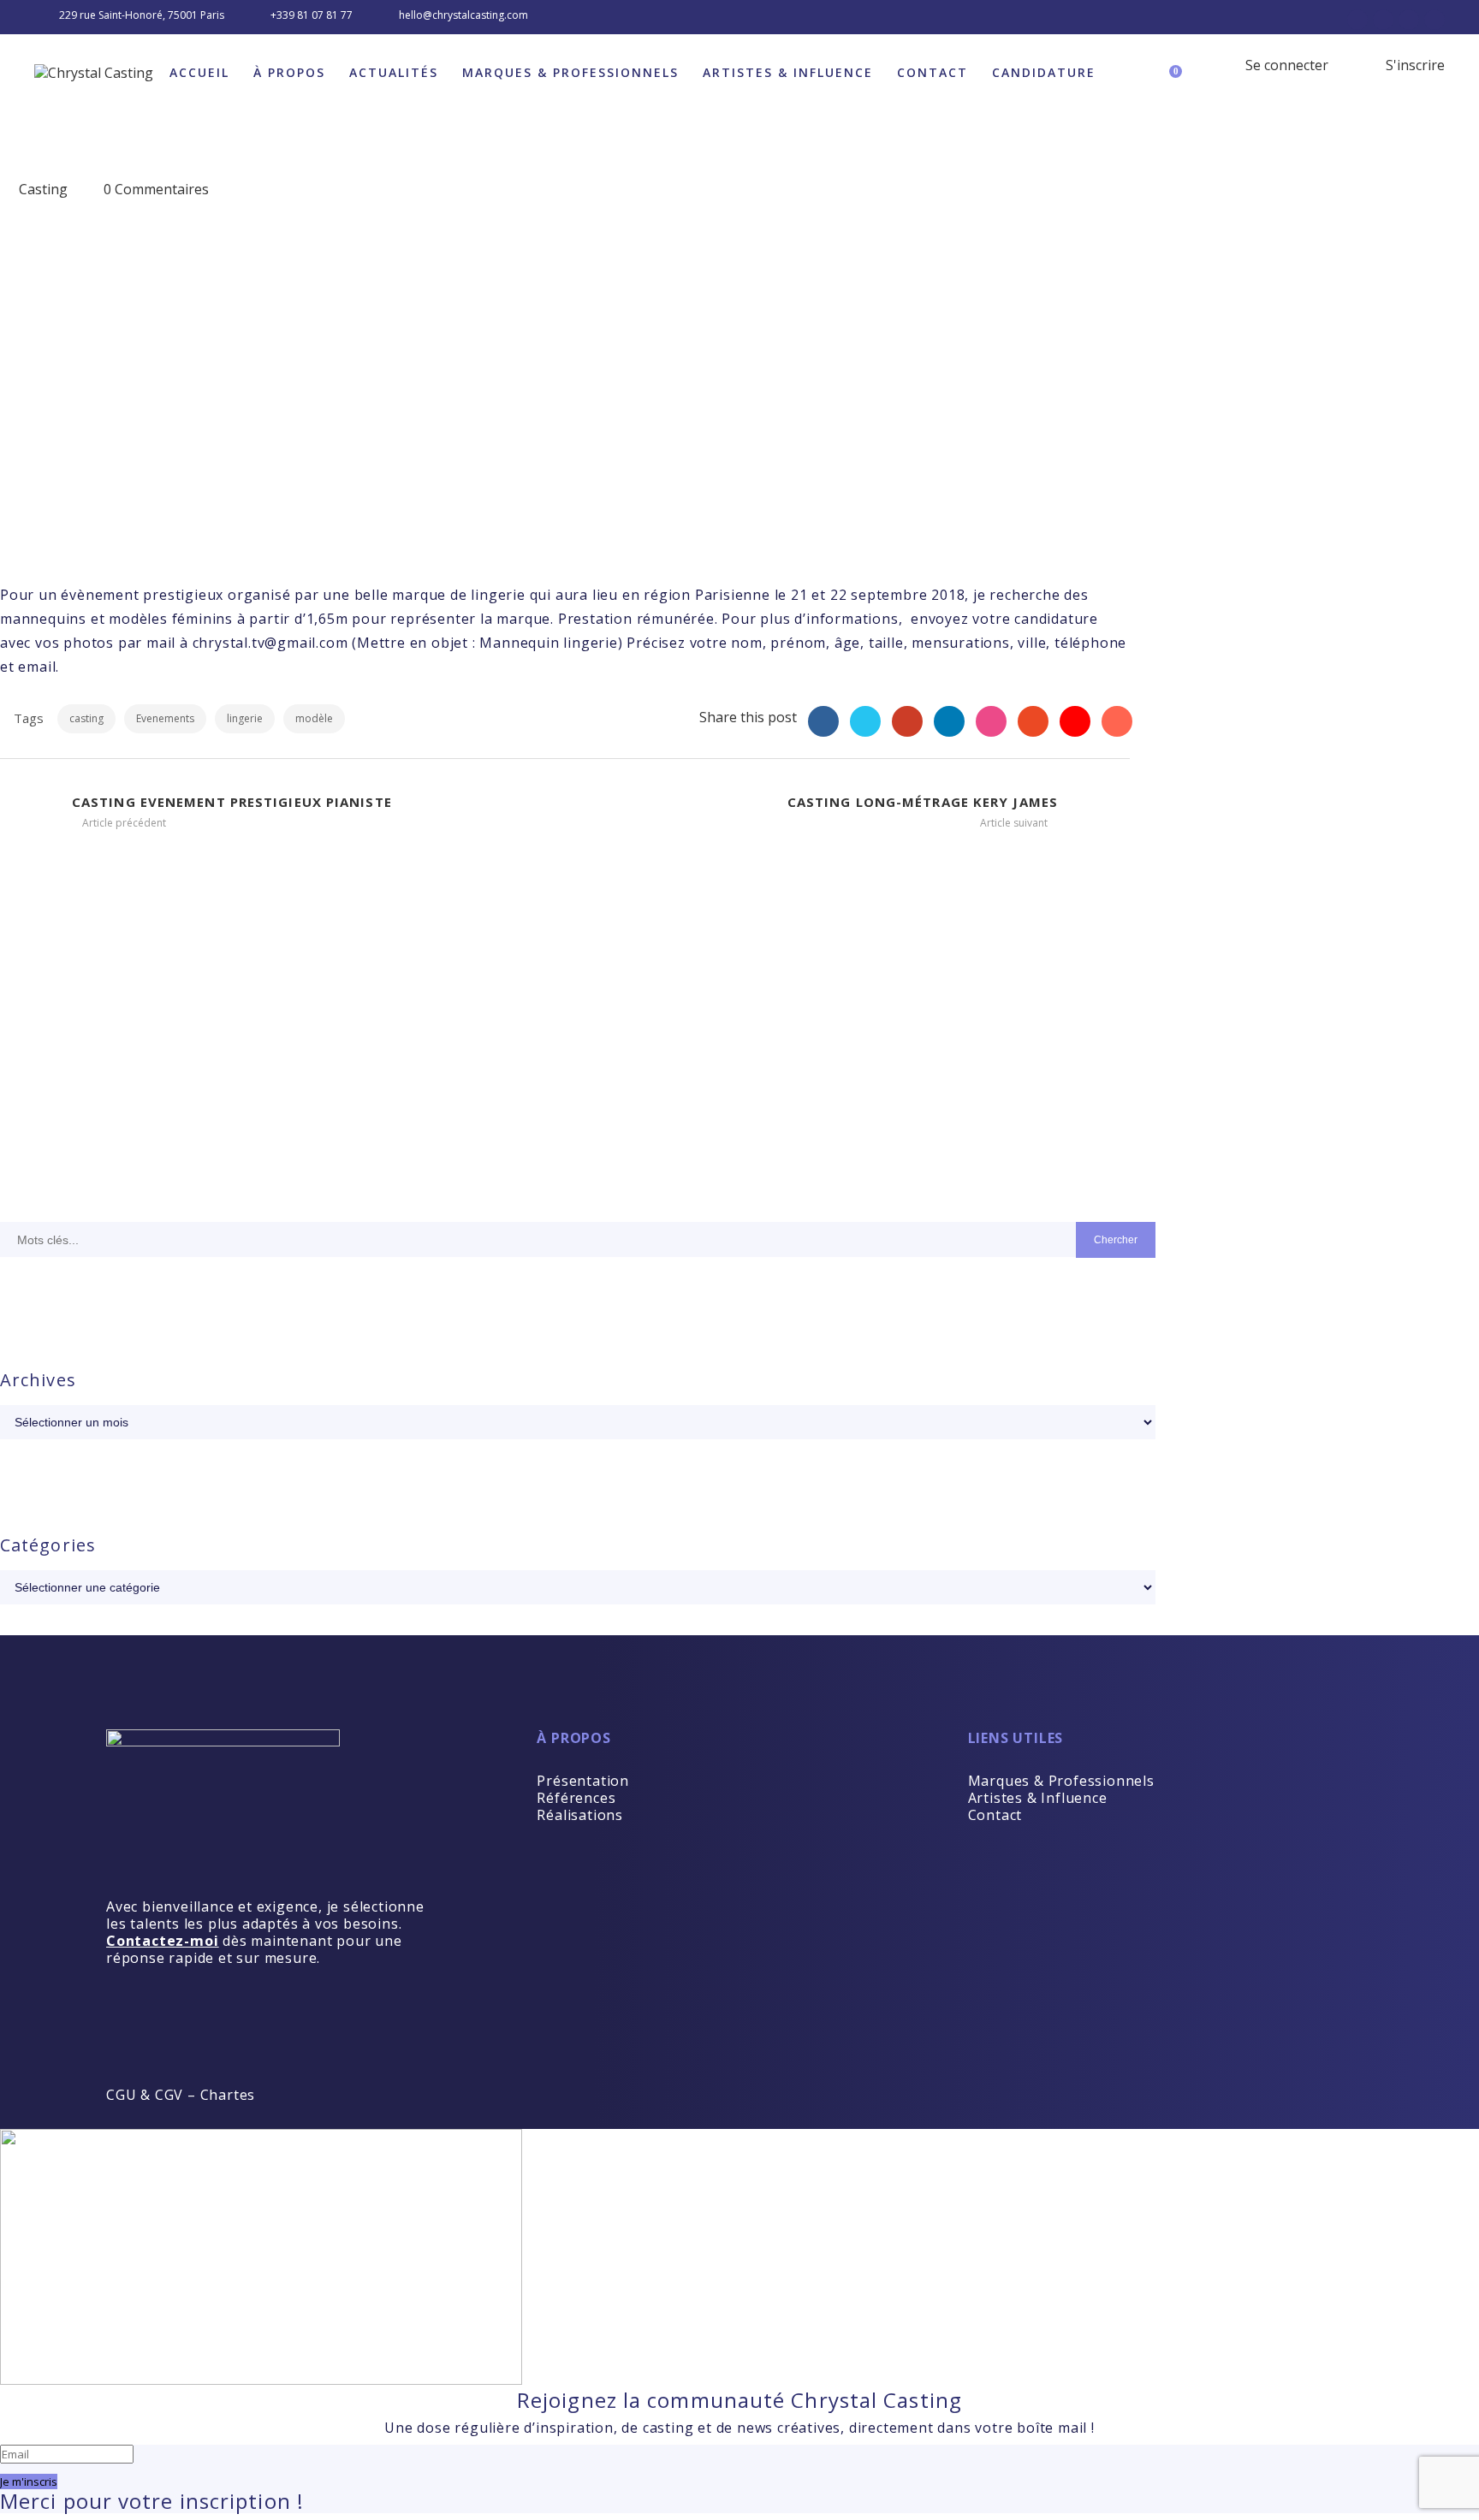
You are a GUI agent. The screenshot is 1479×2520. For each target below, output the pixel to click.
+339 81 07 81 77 (312, 15)
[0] (1185, 65)
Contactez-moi (162, 1941)
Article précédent (123, 823)
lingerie (245, 718)
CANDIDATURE (1044, 72)
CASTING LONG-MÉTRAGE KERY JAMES (923, 802)
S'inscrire (1414, 65)
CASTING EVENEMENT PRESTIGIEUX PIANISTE (232, 802)
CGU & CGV (145, 2095)
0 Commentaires (156, 189)
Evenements (165, 718)
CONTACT (933, 72)
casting (86, 718)
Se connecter (1285, 65)
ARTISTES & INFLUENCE (788, 72)
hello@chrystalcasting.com (463, 15)
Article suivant (1015, 823)
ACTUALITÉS (394, 72)
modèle (314, 718)
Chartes (228, 2095)
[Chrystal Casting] (94, 73)
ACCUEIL (199, 72)
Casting (43, 189)
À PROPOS (289, 72)
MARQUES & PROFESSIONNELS (570, 72)
